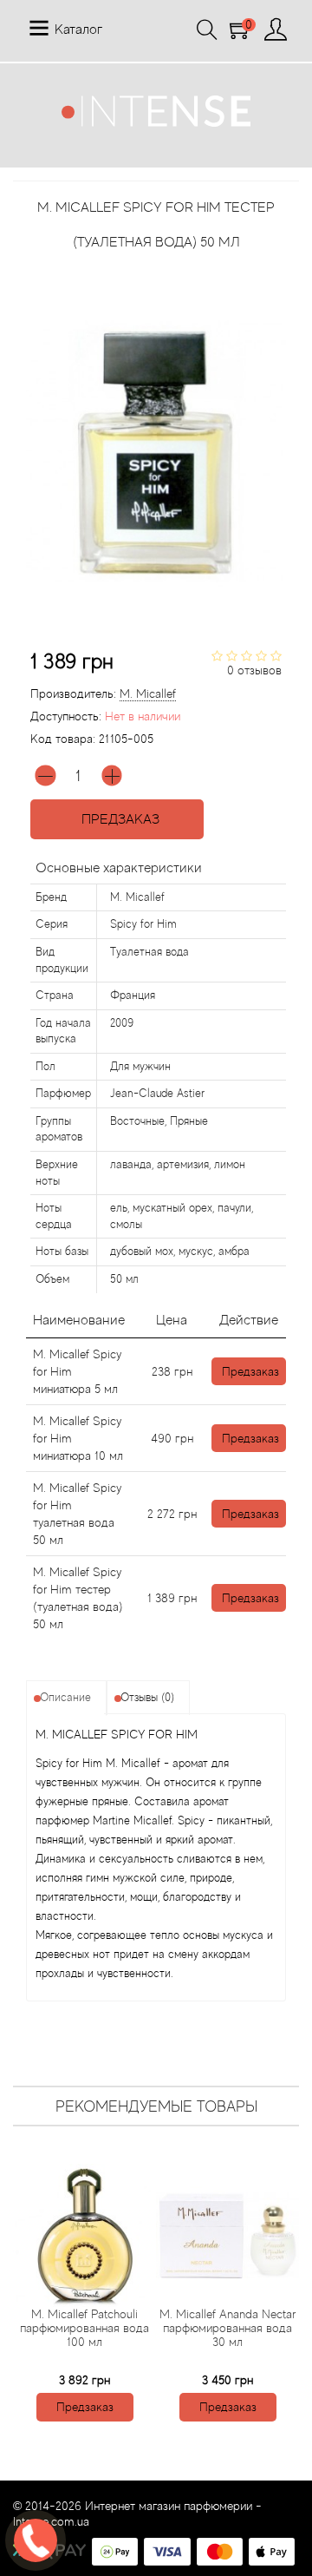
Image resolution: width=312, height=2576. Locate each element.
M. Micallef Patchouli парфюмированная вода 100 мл (84, 2328)
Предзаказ (117, 819)
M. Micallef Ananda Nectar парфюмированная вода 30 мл (227, 2328)
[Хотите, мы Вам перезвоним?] (36, 2540)
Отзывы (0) (147, 1697)
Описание (65, 1697)
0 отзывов (254, 670)
